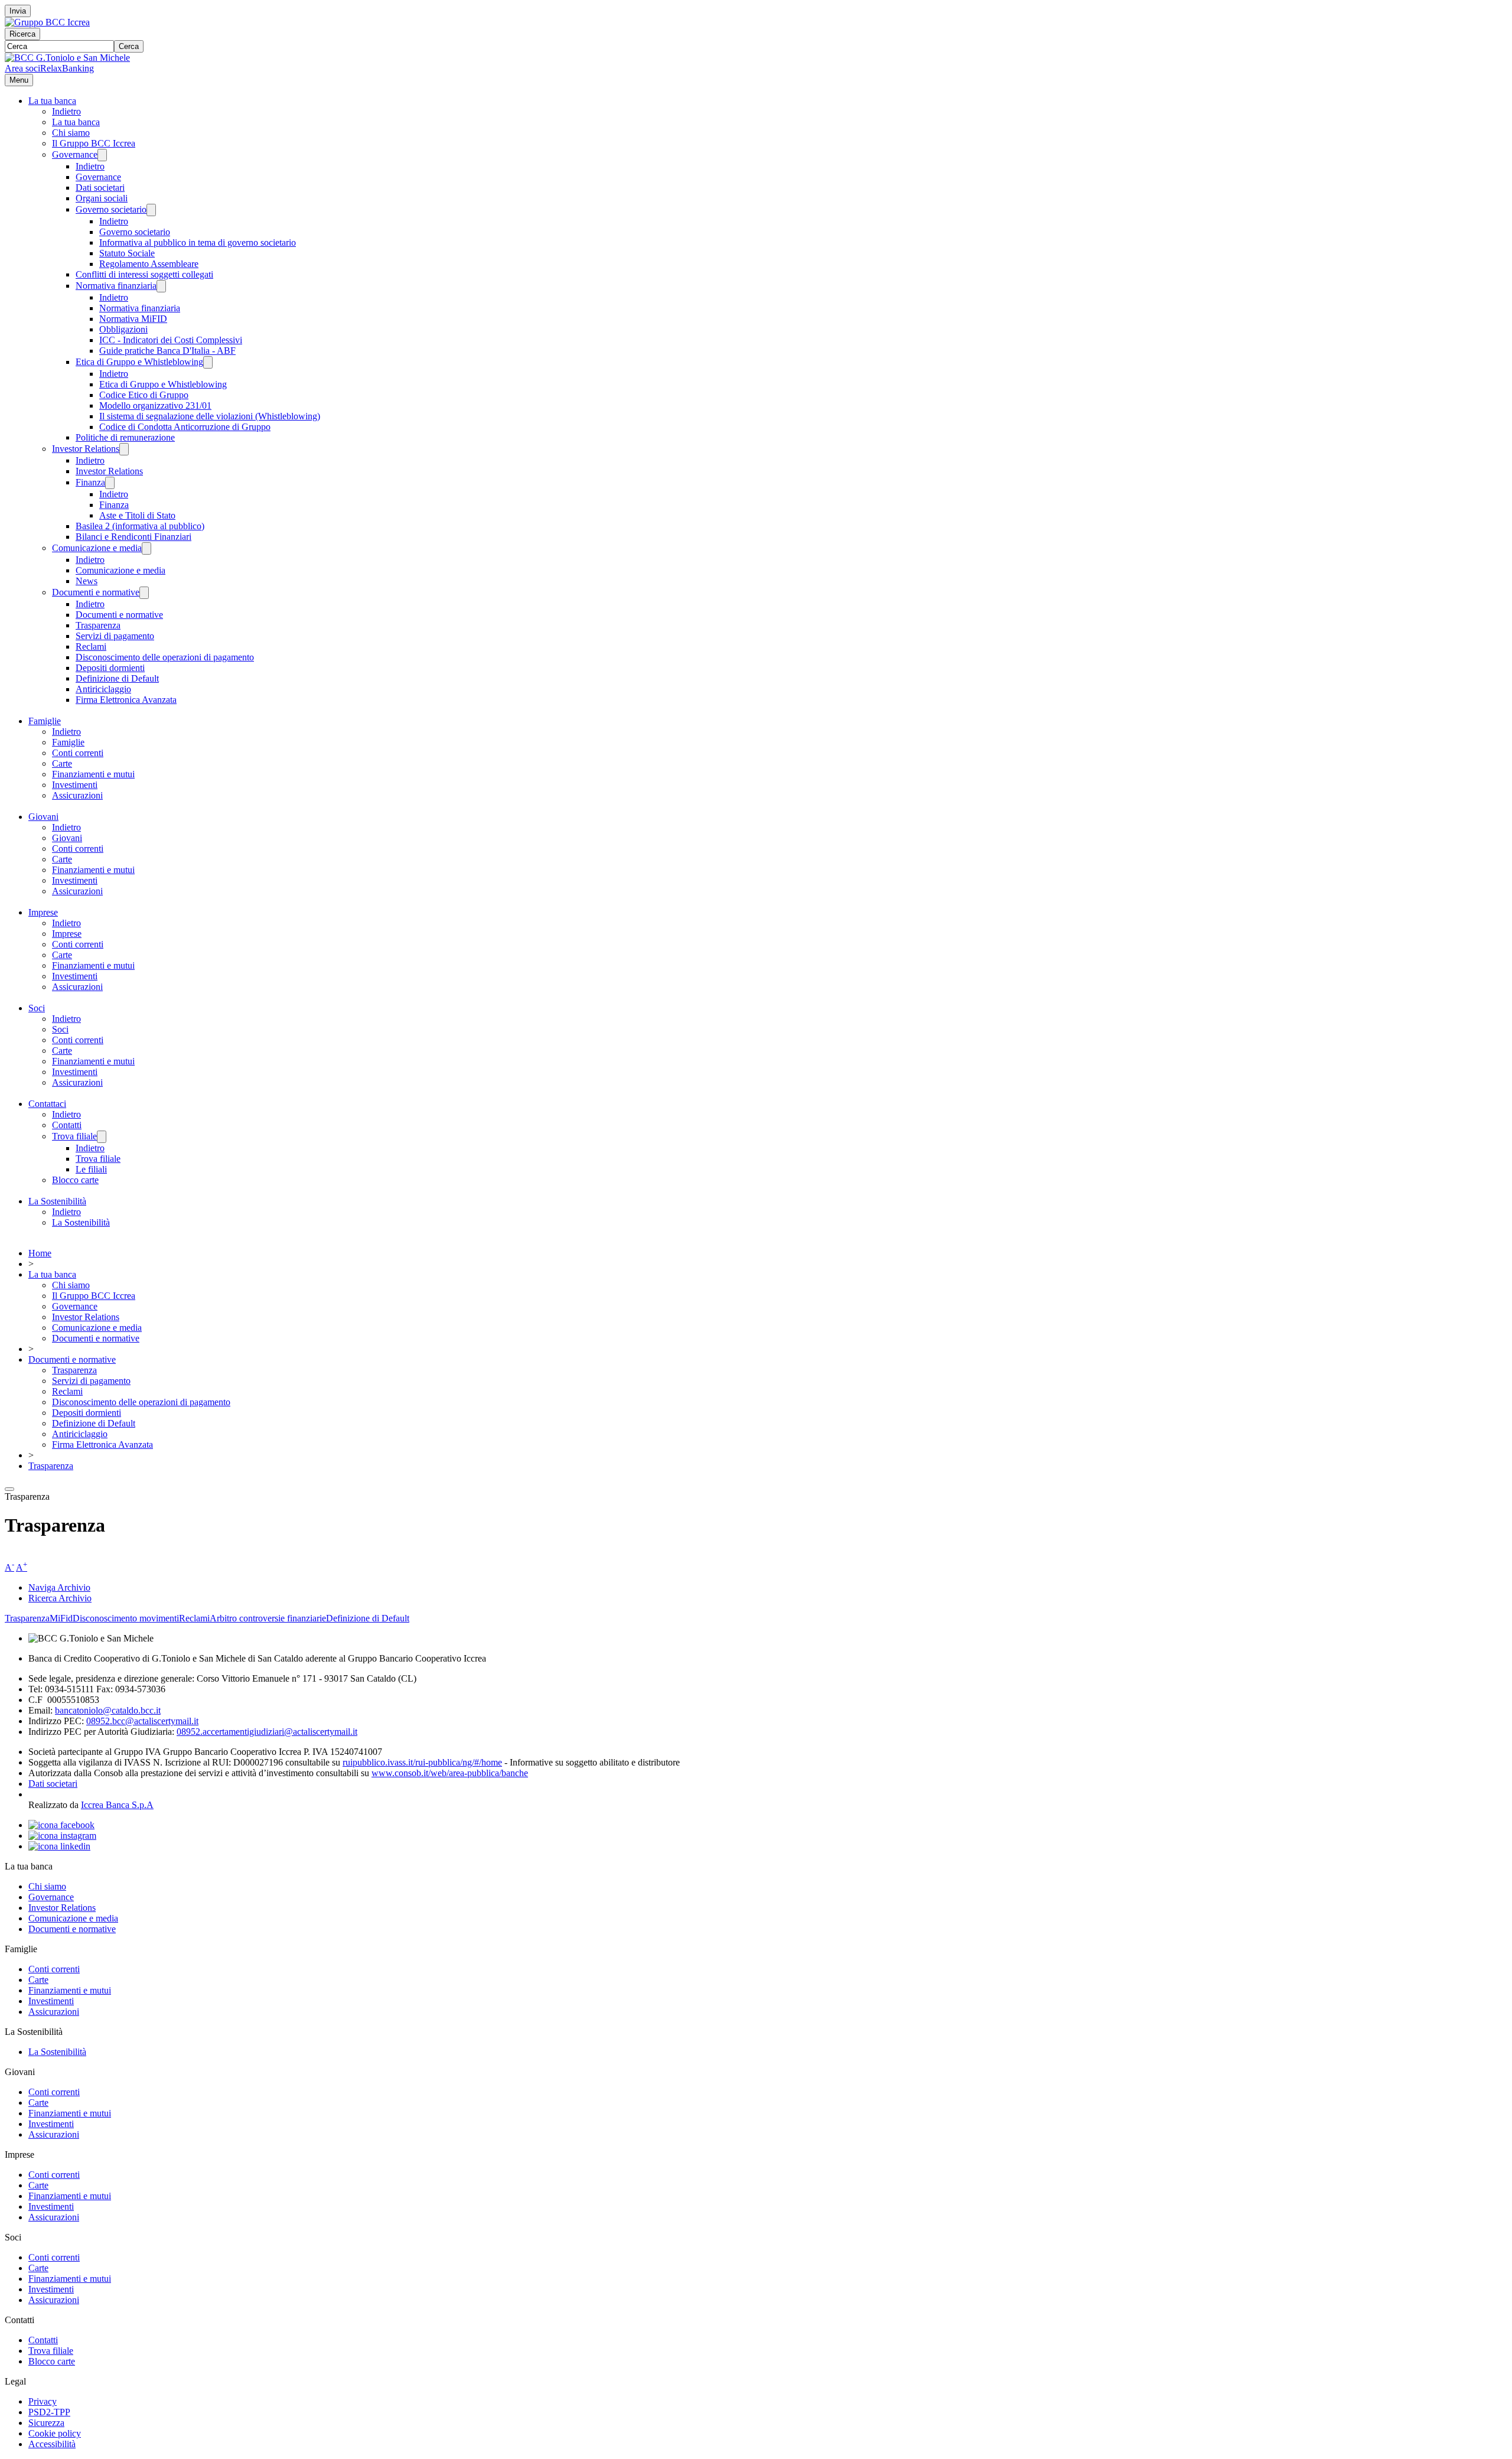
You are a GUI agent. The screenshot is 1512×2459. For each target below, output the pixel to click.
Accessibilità (52, 2444)
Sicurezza (46, 2423)
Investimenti (75, 785)
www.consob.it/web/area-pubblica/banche (450, 1773)
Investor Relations (86, 449)
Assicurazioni (77, 795)
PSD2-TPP (49, 2412)
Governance (75, 154)
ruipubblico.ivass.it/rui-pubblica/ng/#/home (422, 1762)
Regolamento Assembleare (149, 264)
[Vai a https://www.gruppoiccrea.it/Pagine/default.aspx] (47, 22)
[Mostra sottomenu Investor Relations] (124, 449)
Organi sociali (102, 198)
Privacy (43, 2401)
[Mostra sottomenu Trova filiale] (102, 1137)
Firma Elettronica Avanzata (126, 700)
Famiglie (45, 721)
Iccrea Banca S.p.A (117, 1805)
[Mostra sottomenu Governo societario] (151, 210)
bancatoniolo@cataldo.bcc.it (108, 1710)
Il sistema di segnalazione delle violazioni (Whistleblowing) (210, 416)
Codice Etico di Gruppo (144, 395)
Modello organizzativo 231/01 (155, 406)
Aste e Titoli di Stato (137, 515)
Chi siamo (71, 133)
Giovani (43, 817)
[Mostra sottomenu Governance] (102, 155)
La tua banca (52, 101)
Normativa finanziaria (116, 286)
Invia (18, 11)
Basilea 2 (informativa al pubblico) (140, 526)
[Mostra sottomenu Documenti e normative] (144, 593)
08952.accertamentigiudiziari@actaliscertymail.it (267, 1732)
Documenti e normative (96, 592)
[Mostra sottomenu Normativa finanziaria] (161, 286)
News (87, 581)
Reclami (91, 646)
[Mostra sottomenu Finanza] (110, 483)
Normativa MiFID (133, 319)
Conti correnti (78, 753)
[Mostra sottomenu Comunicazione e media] (146, 548)
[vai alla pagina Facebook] (61, 1825)
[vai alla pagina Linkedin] (59, 1846)
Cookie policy (55, 2433)
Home (40, 1253)
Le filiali (91, 1169)
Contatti (67, 1125)
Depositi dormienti (110, 668)
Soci (37, 1008)
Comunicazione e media (97, 548)
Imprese (43, 912)
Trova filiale (74, 1136)
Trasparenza (98, 625)
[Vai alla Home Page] (67, 58)
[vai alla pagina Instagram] (62, 1836)
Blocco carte (75, 1180)
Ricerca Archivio (60, 1598)
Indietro (66, 111)
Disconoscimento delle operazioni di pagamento (165, 657)
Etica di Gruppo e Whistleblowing (139, 362)
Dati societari (100, 188)
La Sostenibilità (57, 1201)
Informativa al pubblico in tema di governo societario (198, 242)
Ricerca (22, 34)
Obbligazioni (123, 329)
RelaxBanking (67, 68)
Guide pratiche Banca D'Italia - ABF (167, 351)
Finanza (90, 482)
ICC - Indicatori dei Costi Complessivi (171, 340)
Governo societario (111, 209)
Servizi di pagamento (115, 636)
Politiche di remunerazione (125, 437)
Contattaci (47, 1104)
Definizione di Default (117, 678)
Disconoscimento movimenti (126, 1618)
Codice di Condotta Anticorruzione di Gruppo (185, 427)
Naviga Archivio (59, 1587)
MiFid (61, 1618)
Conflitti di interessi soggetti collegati (144, 274)
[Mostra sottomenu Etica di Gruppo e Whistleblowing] (208, 362)
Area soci (22, 68)
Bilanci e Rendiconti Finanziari (133, 537)
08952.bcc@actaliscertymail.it (142, 1721)
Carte (62, 763)
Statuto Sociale (127, 253)
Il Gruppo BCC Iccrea (94, 143)
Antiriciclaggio (103, 689)
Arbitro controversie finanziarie (268, 1618)
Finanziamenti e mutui (93, 774)
